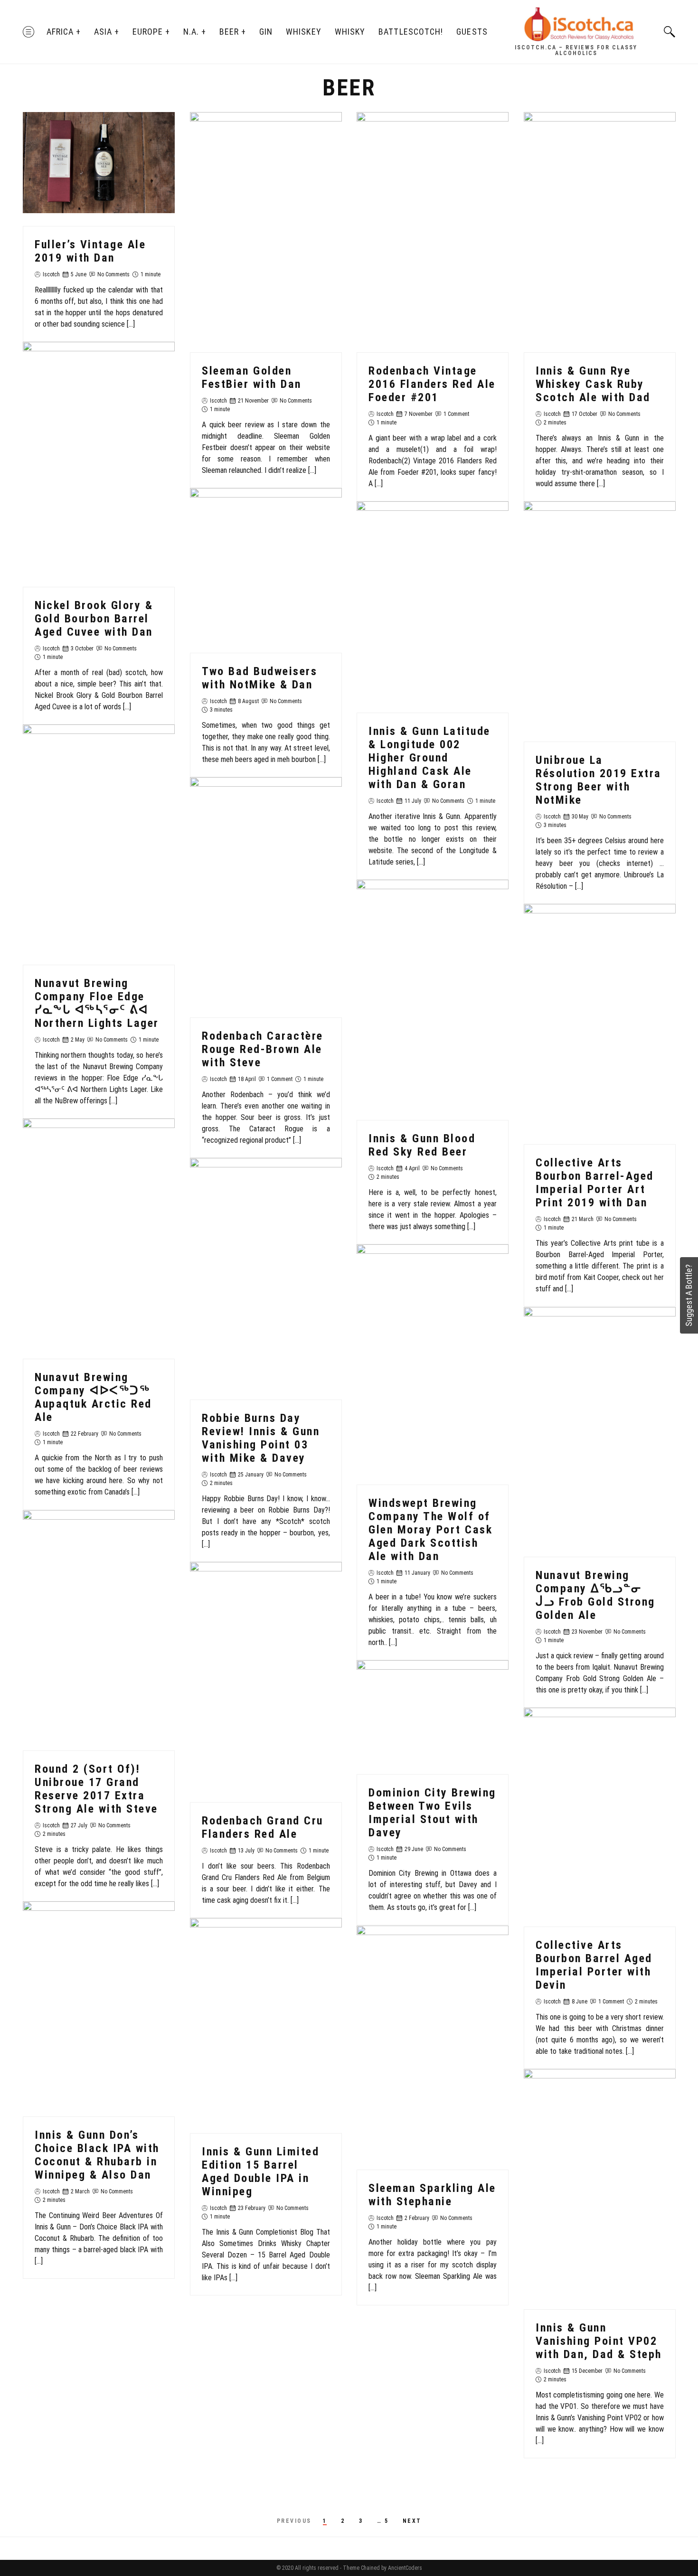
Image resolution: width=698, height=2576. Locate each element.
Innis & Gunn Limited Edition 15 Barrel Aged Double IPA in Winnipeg (260, 2172)
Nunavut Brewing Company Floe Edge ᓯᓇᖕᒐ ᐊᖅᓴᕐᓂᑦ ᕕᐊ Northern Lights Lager (97, 1003)
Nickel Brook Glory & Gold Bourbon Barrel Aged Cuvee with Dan (94, 619)
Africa (60, 32)
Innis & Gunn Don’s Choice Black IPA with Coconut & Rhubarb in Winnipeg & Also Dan (97, 2155)
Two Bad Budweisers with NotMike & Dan (259, 678)
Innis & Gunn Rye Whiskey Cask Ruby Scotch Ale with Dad (593, 384)
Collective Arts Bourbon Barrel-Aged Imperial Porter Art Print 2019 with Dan (595, 1183)
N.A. (191, 32)
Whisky (350, 32)
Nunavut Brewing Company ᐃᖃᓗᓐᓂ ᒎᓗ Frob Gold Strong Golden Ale (595, 1595)
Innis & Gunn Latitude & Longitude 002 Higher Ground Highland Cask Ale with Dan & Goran (429, 758)
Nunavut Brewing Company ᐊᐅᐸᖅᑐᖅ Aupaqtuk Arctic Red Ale (93, 1398)
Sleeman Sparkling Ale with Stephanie (432, 2195)
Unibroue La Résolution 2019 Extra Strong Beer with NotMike (599, 780)
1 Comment (456, 414)
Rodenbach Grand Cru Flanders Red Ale (263, 1827)
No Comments (113, 274)
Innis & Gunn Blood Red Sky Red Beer (422, 1145)
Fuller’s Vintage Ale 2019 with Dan (90, 251)
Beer (229, 32)
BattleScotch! (411, 32)
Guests (472, 32)
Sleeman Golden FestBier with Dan (252, 377)
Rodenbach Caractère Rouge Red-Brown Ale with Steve (263, 1049)
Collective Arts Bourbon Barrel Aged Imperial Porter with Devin (594, 1965)
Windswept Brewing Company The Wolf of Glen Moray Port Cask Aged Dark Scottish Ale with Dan (430, 1530)
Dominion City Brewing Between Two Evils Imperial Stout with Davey (432, 1813)
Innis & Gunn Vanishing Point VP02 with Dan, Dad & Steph (599, 2341)
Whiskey (304, 32)
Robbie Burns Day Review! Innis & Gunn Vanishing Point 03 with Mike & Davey (261, 1438)
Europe (148, 32)
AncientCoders (404, 2568)
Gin (266, 32)
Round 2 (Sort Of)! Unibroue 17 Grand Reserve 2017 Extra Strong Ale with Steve (96, 1789)
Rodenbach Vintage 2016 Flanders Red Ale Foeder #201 (432, 384)
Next (412, 2521)
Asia (103, 32)
